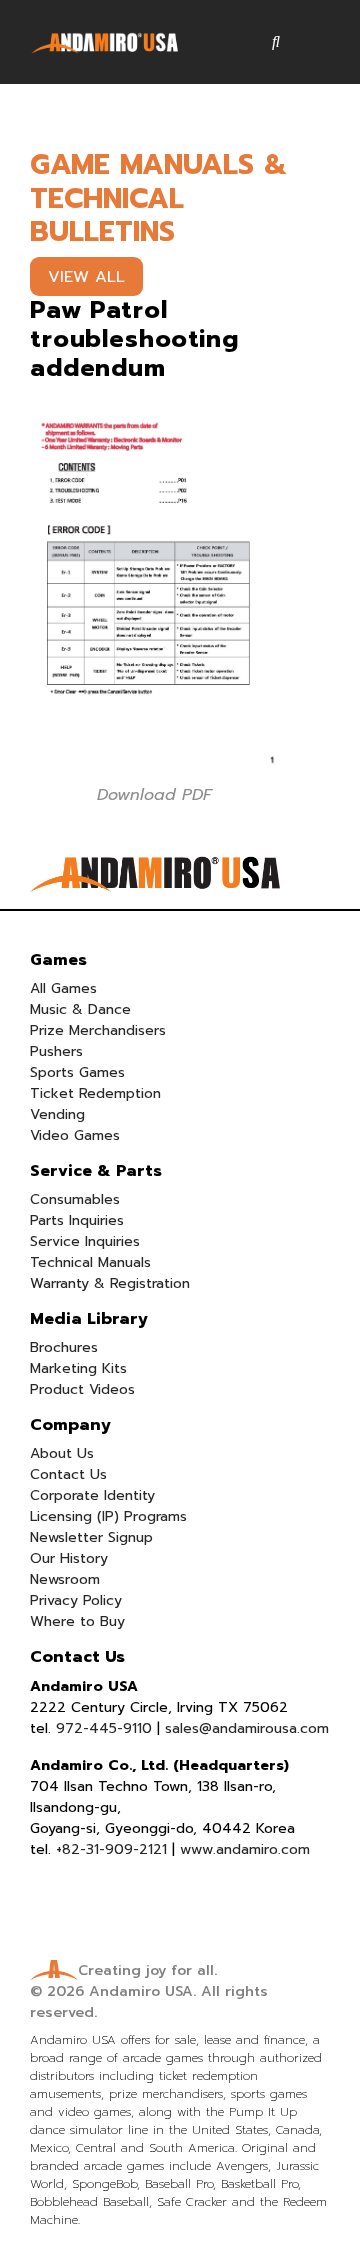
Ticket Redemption (95, 1093)
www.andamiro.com (245, 1849)
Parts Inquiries (77, 1220)
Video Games (75, 1135)
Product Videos (82, 1389)
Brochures (64, 1347)
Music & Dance (80, 1009)
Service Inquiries (85, 1241)
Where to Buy (77, 1621)
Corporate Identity (92, 1495)
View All (86, 277)
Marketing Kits (78, 1368)
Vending (57, 1114)
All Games (63, 988)
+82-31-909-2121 (111, 1849)
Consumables (75, 1199)
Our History (69, 1558)
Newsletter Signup (91, 1537)
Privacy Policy (76, 1600)
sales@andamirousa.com (247, 1728)
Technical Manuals (90, 1262)
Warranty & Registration (110, 1283)
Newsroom (65, 1579)
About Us (62, 1453)
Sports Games (77, 1072)
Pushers (56, 1051)
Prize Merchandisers (98, 1030)
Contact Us (68, 1474)
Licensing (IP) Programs (108, 1516)
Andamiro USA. (142, 1991)
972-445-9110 (104, 1728)
